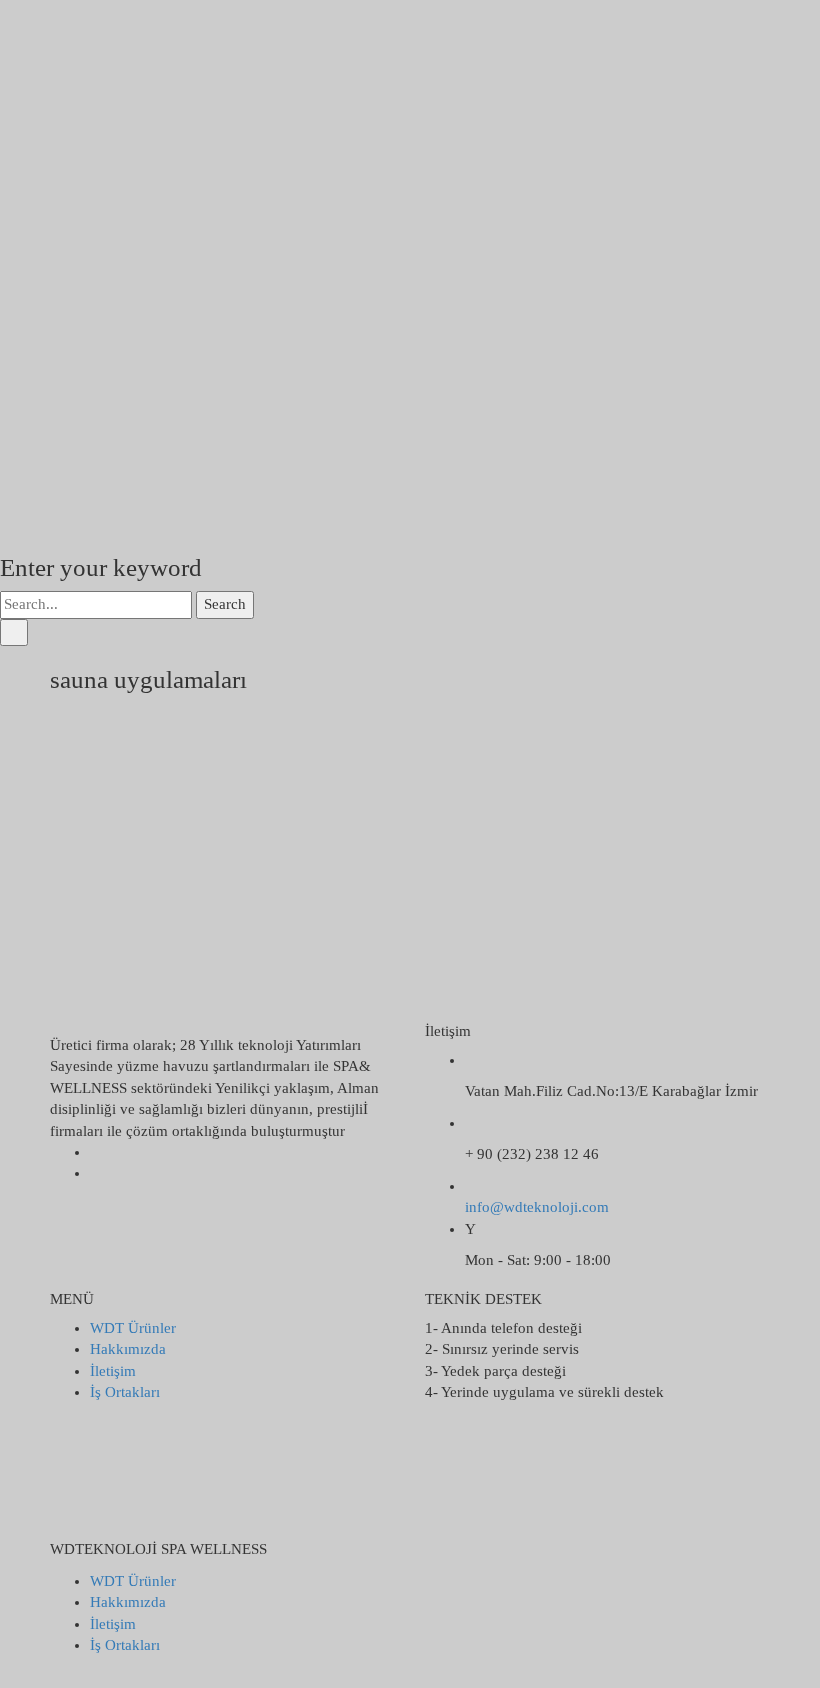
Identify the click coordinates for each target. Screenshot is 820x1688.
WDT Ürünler (133, 1328)
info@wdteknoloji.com (537, 1207)
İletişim (113, 1371)
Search (225, 604)
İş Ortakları (125, 1392)
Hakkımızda (128, 1349)
